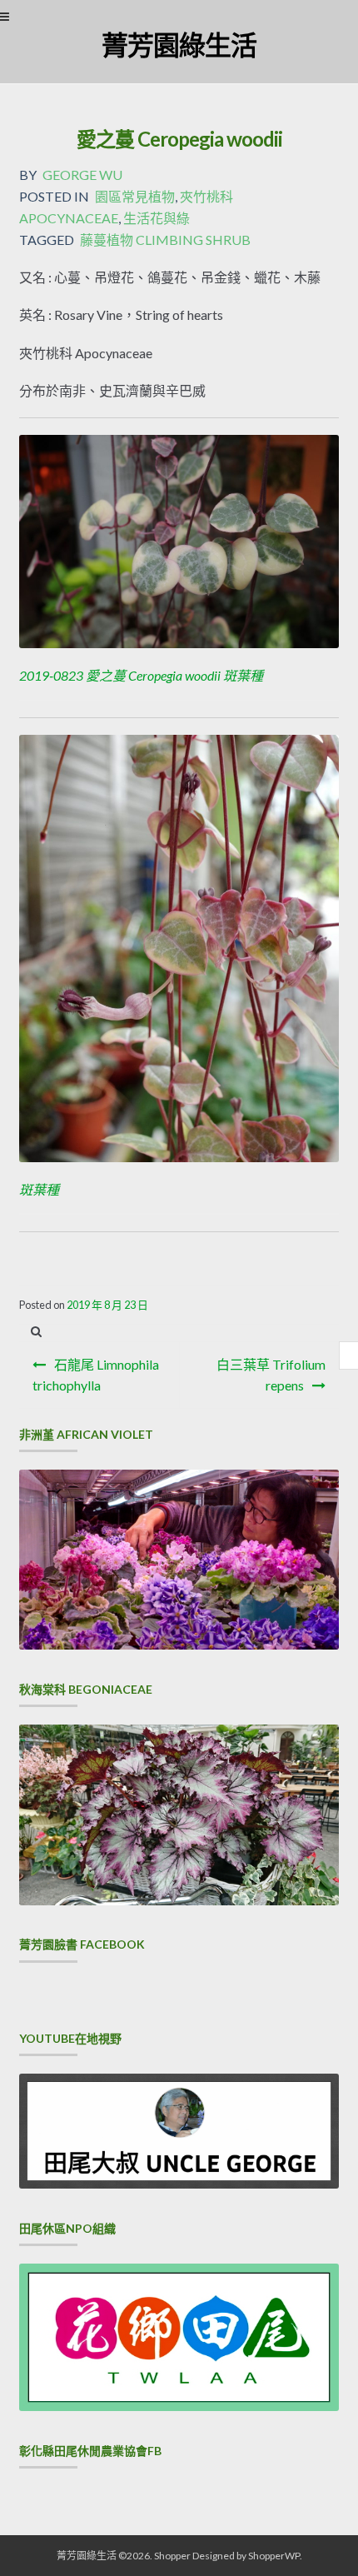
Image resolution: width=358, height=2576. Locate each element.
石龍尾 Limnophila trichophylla (96, 1375)
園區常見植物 (135, 196)
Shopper (172, 2556)
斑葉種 (39, 1189)
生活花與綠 (157, 218)
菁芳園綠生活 (179, 45)
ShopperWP (274, 2556)
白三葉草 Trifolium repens (271, 1375)
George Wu (82, 175)
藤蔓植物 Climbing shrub (165, 240)
